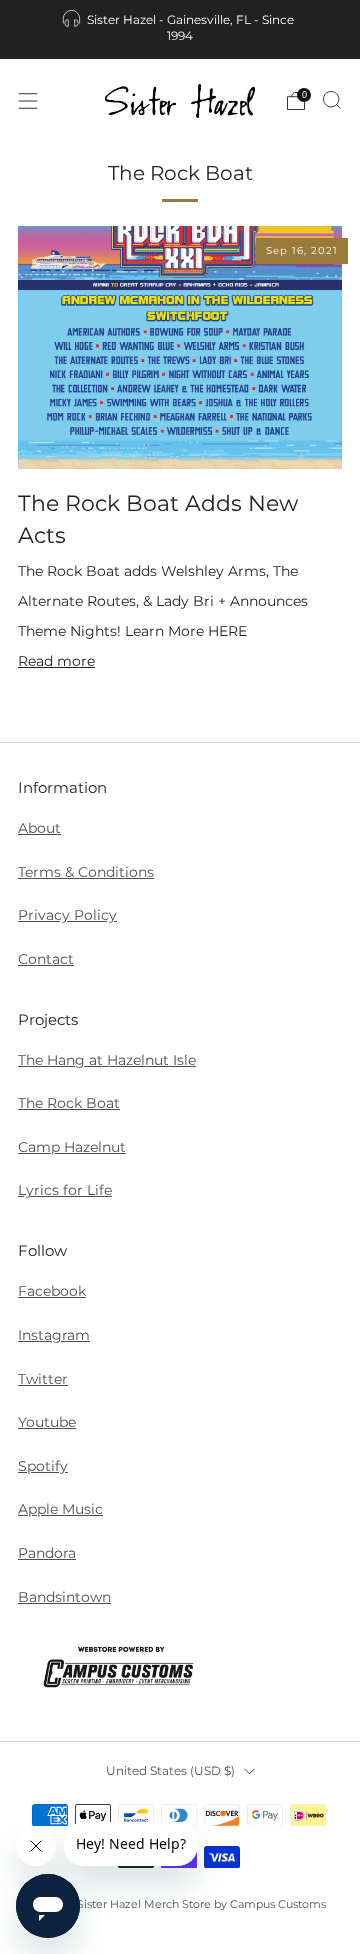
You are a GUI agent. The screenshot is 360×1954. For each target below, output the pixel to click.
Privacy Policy (67, 915)
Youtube (47, 1422)
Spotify (43, 1466)
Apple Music (60, 1509)
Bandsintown (64, 1597)
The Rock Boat (69, 1103)
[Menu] (28, 101)
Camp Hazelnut (72, 1147)
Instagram (54, 1335)
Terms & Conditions (86, 872)
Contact (46, 959)
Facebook (52, 1291)
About (39, 828)
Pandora (47, 1553)
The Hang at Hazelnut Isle (107, 1060)
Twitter (43, 1379)
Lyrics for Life (65, 1190)
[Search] (332, 100)
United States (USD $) (170, 1770)
